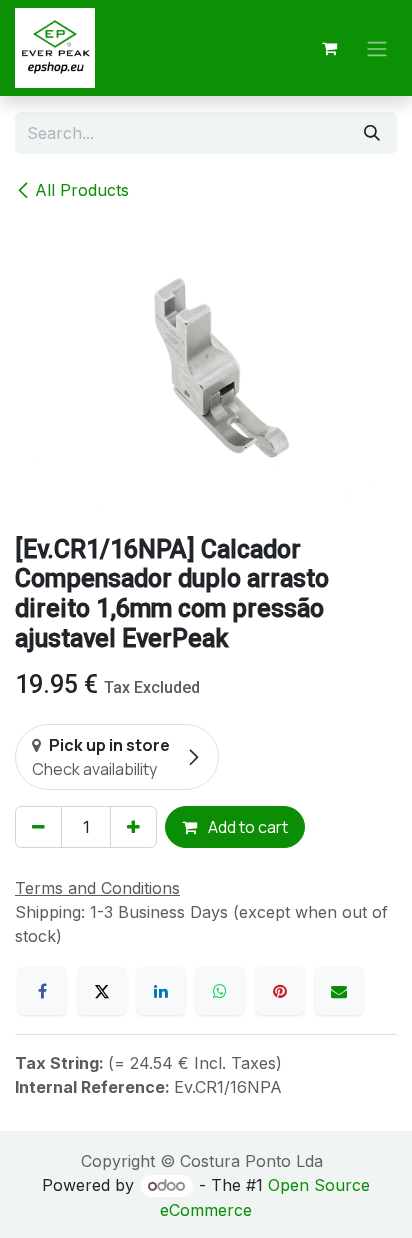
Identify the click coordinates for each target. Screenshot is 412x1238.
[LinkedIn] (161, 991)
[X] (102, 991)
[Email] (339, 991)
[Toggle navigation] (377, 48)
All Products (82, 190)
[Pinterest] (280, 991)
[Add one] (133, 827)
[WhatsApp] (220, 991)
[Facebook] (42, 991)
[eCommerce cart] (329, 48)
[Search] (372, 133)
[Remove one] (38, 827)
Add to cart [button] (246, 827)
